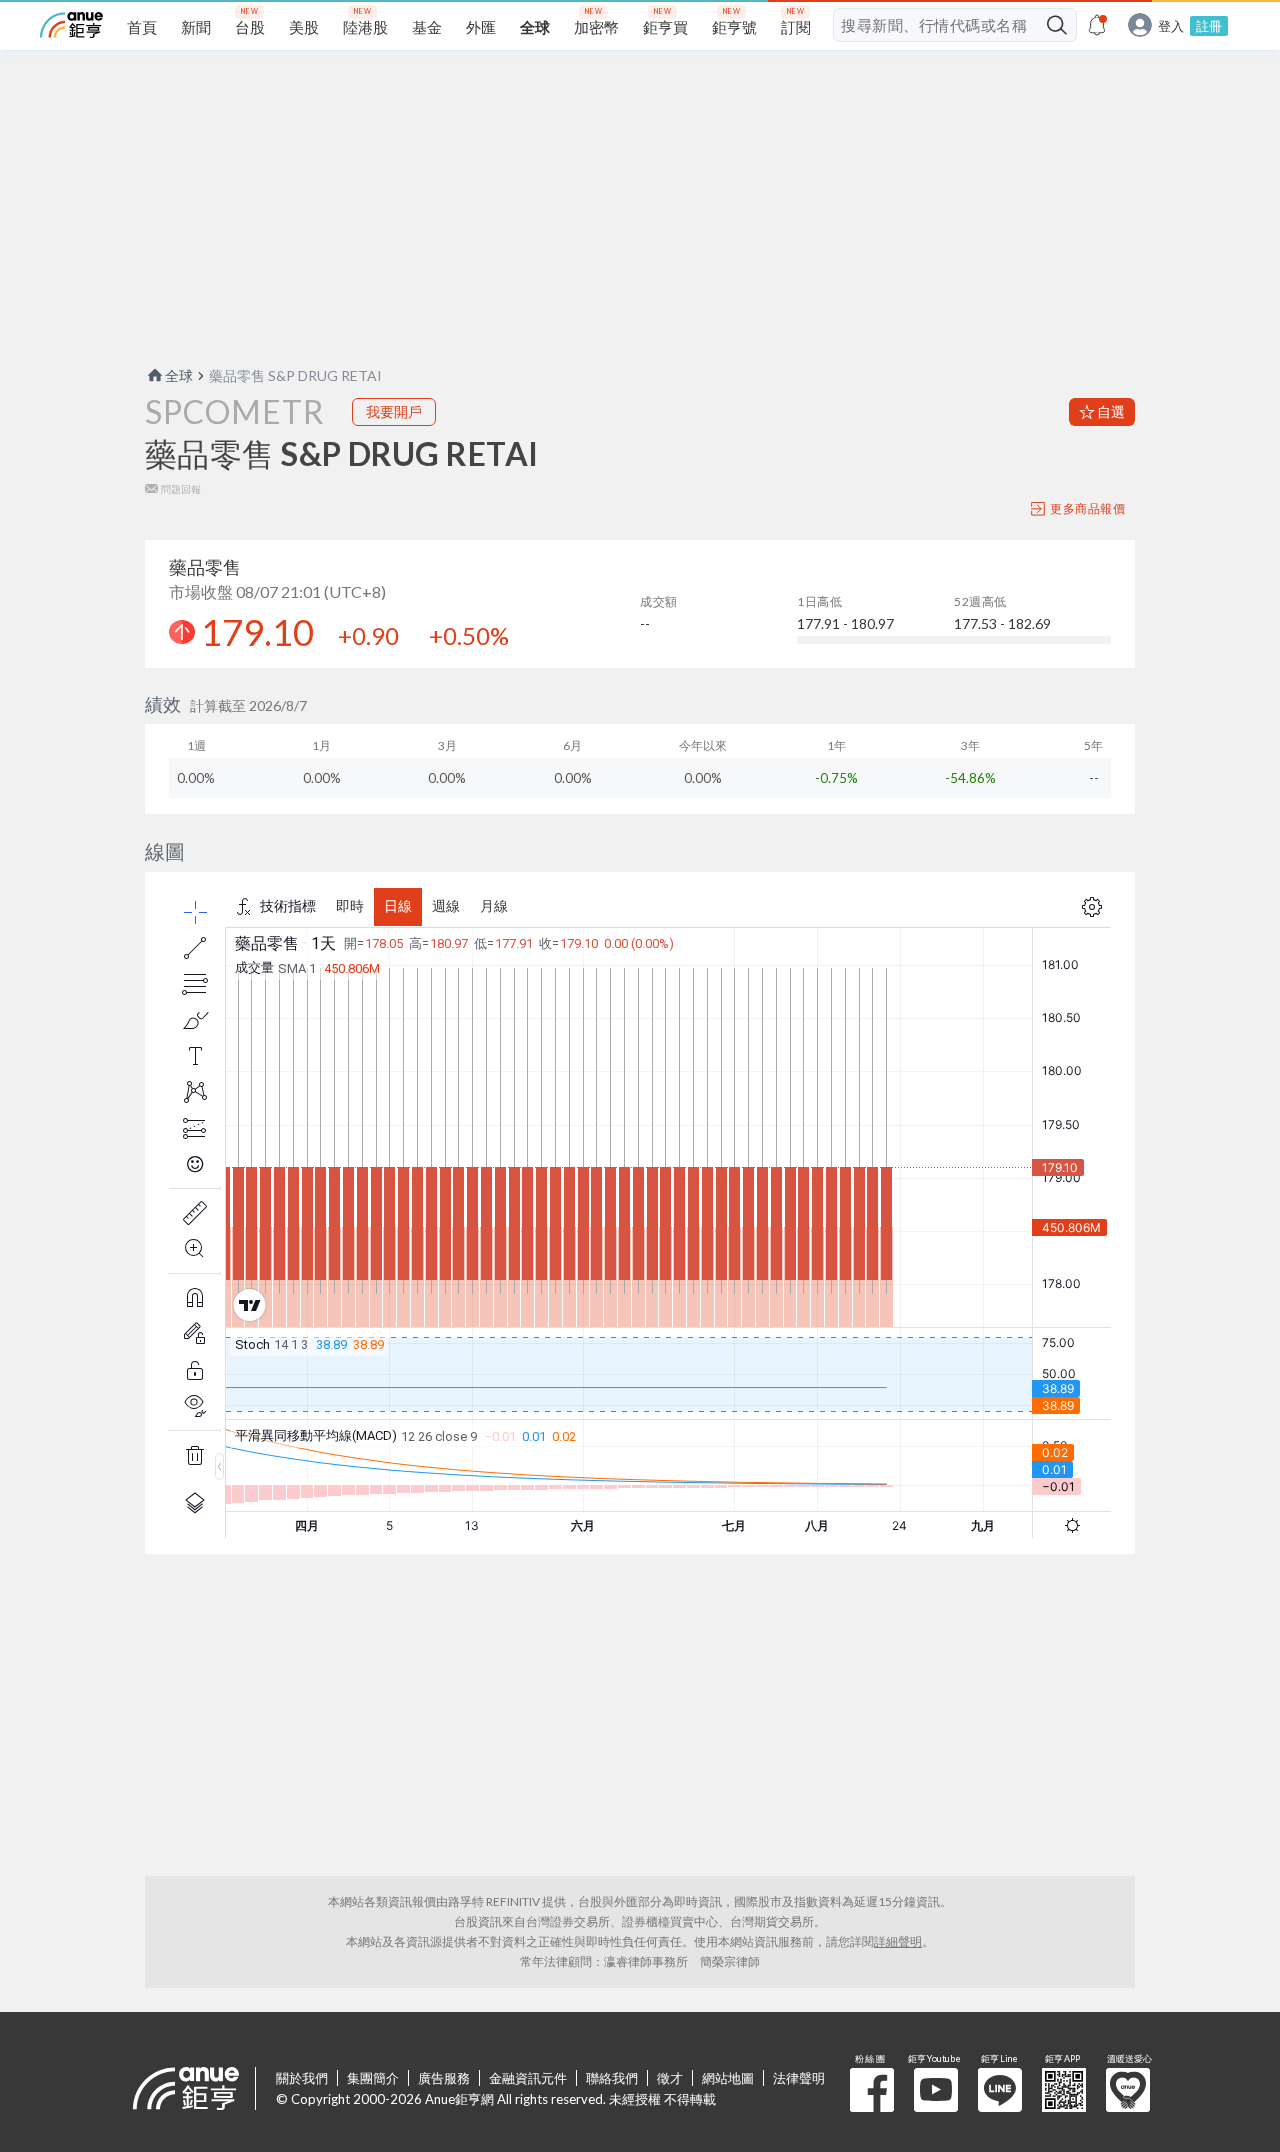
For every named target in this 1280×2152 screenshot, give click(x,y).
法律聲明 (799, 2078)
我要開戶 (394, 411)
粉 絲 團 (872, 2090)
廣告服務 (444, 2078)
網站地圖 (728, 2078)
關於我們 (302, 2078)
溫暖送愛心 (1128, 2090)
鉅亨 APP (1064, 2090)
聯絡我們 (612, 2078)
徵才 (670, 2078)
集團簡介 (373, 2078)
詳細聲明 (898, 1941)
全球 (179, 375)
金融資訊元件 (528, 2078)
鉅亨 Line (1000, 2090)
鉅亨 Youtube (936, 2090)
